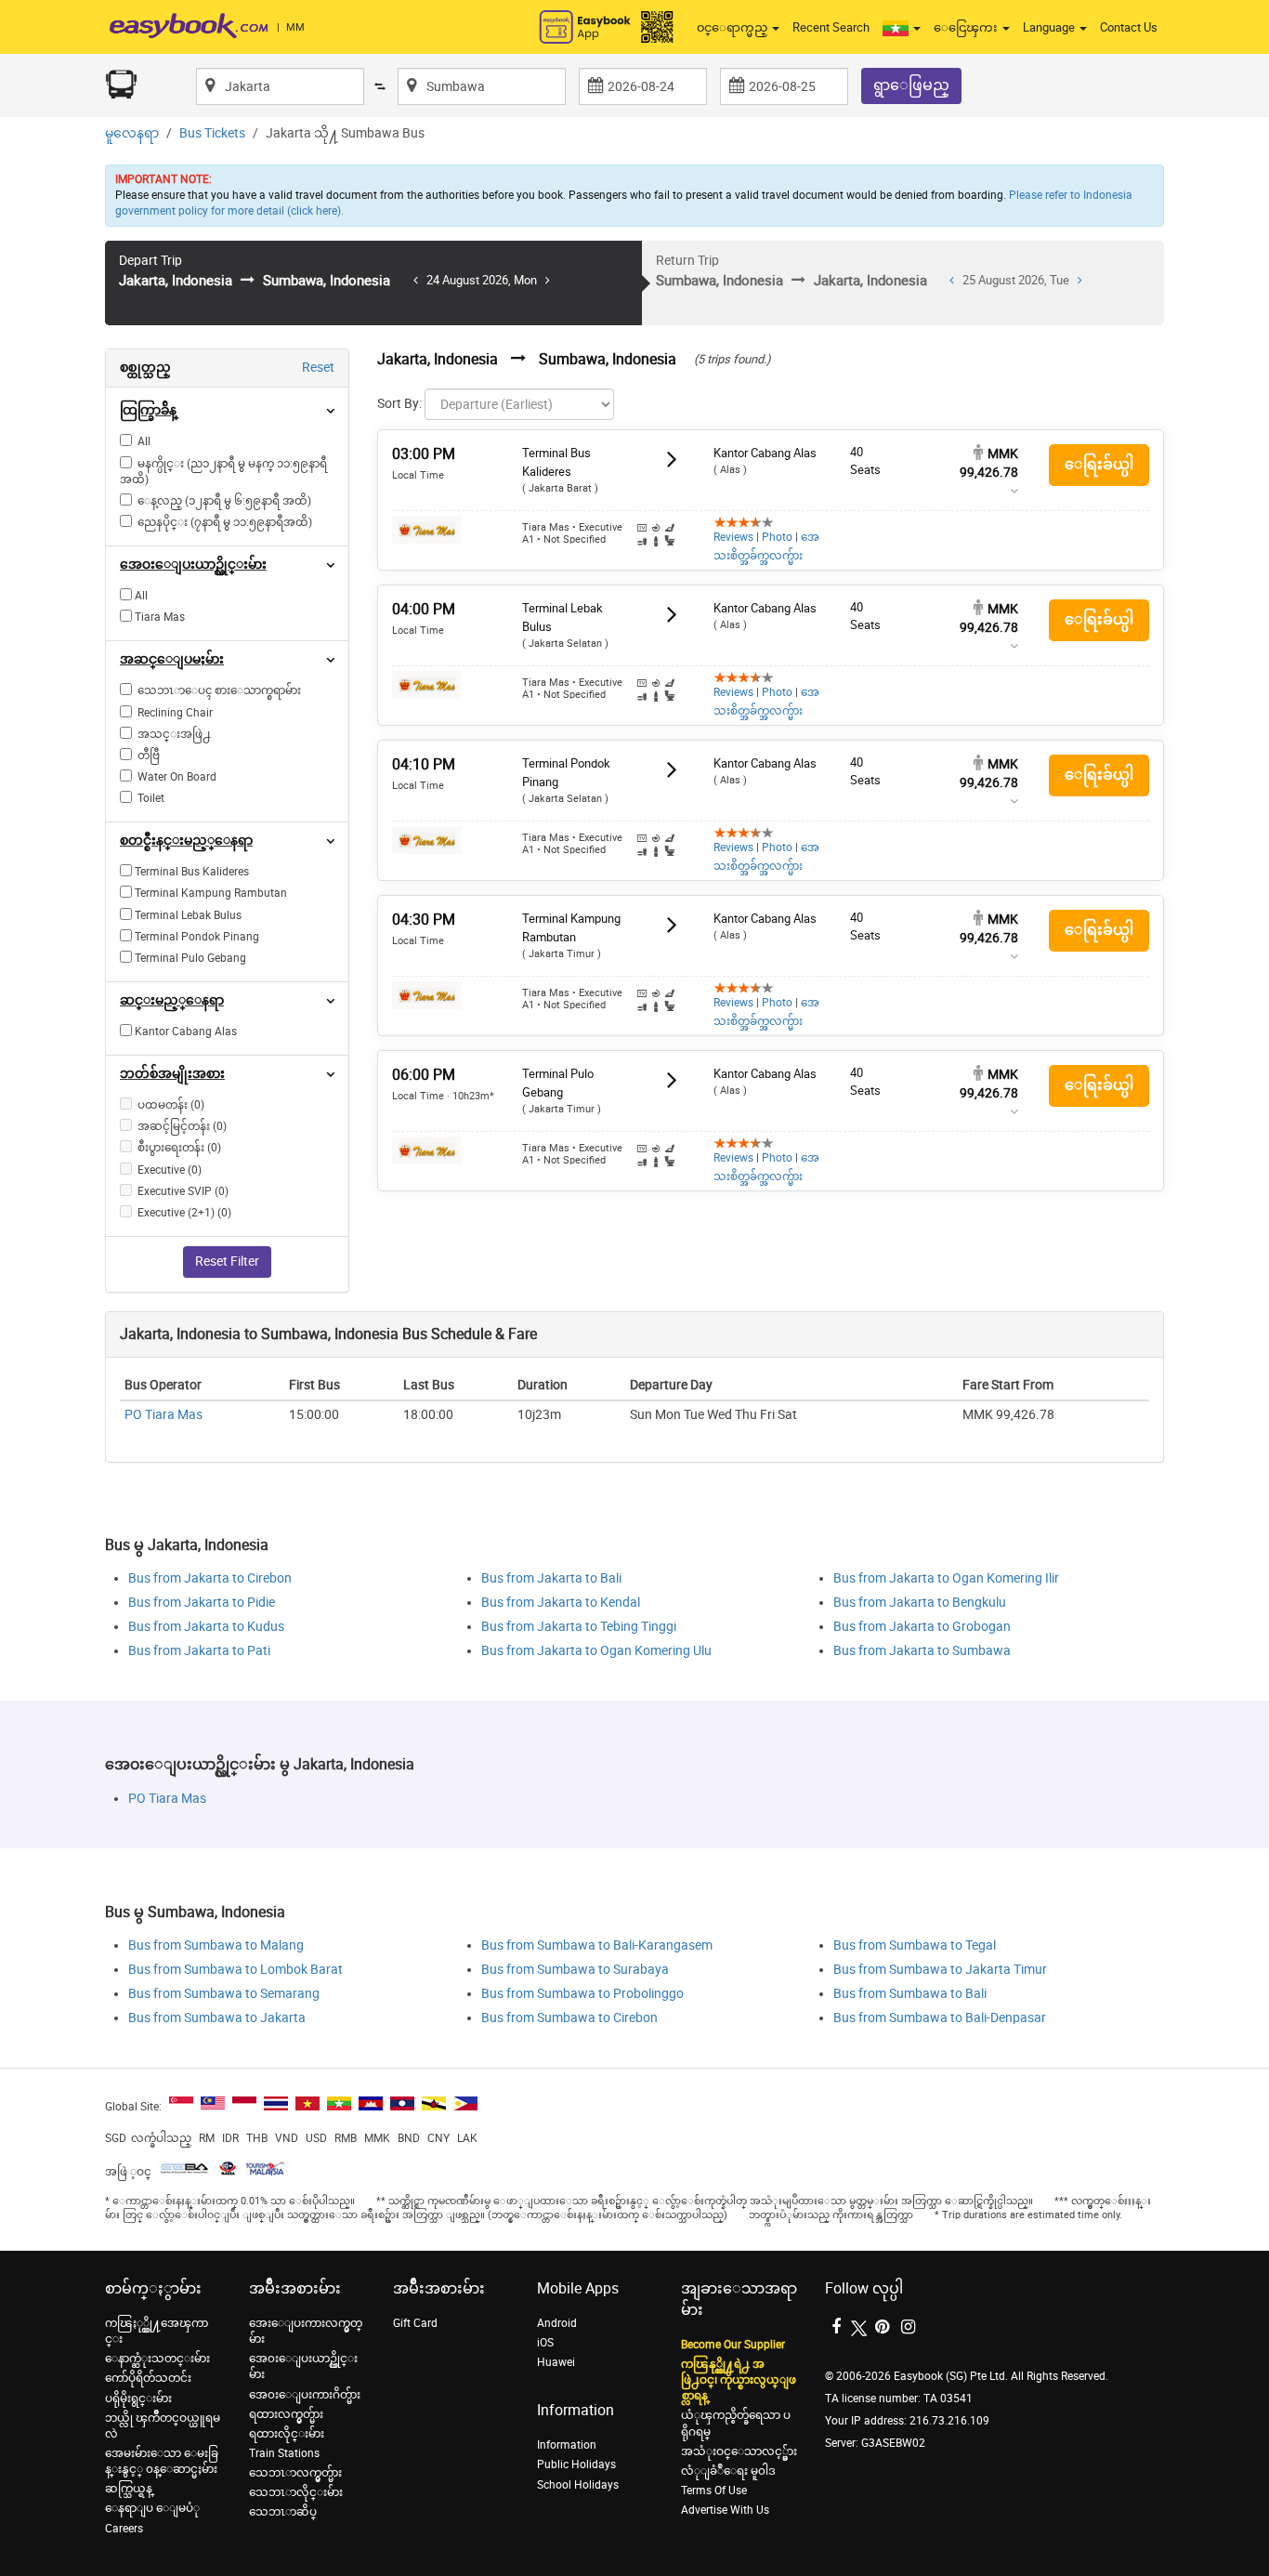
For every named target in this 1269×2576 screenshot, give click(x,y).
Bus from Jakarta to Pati (199, 1651)
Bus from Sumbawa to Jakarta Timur (940, 1970)
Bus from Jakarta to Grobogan (922, 1627)
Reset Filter (227, 1262)
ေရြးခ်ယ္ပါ (1099, 464)
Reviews (733, 537)
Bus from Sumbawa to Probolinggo (582, 1994)
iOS (545, 2343)
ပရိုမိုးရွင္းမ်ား (138, 2399)
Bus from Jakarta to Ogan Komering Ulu (596, 1651)
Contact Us (1129, 27)
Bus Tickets (212, 133)
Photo (777, 537)
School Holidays (578, 2485)
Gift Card (415, 2323)
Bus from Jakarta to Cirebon (210, 1578)
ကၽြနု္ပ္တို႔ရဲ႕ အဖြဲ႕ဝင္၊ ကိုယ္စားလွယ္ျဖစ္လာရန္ (739, 2380)
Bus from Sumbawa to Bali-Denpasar (940, 2018)
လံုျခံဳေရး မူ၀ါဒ (728, 2471)
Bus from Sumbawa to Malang (216, 1945)
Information (567, 2445)
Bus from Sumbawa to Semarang (224, 1994)
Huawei (556, 2362)
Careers (124, 2529)
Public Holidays (576, 2464)
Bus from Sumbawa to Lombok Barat (235, 1970)
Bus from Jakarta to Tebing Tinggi (579, 1627)
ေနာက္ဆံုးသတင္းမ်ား (157, 2359)
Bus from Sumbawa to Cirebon (569, 2018)
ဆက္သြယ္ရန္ (129, 2489)
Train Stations (284, 2453)
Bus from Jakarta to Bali (551, 1578)
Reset (318, 368)
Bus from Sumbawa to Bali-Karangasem (597, 1945)
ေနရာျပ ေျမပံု (152, 2508)
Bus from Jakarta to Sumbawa (922, 1651)
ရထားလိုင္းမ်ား (287, 2434)
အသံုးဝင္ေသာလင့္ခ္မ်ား (739, 2451)
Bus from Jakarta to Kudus (206, 1627)
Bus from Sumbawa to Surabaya (575, 1970)
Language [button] (1050, 27)
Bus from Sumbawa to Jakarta (217, 2018)
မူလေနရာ (132, 133)
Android (557, 2323)
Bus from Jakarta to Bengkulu (920, 1603)
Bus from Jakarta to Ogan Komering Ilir (946, 1578)
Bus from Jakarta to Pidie (202, 1603)
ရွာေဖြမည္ (911, 85)
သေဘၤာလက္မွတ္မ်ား (295, 2473)
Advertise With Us (725, 2510)
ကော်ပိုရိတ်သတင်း (148, 2378)
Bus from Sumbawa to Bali (910, 1994)
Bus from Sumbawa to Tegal (915, 1945)
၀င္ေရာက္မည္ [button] (733, 27)
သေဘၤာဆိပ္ (283, 2512)
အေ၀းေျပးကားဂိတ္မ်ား (305, 2395)
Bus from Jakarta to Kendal (561, 1603)
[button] (902, 28)
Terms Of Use (714, 2491)
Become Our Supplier (733, 2345)
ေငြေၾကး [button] (967, 27)
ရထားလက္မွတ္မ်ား (286, 2414)
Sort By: (399, 404)
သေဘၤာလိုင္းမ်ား (296, 2492)
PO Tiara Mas (164, 1415)
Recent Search (831, 27)
